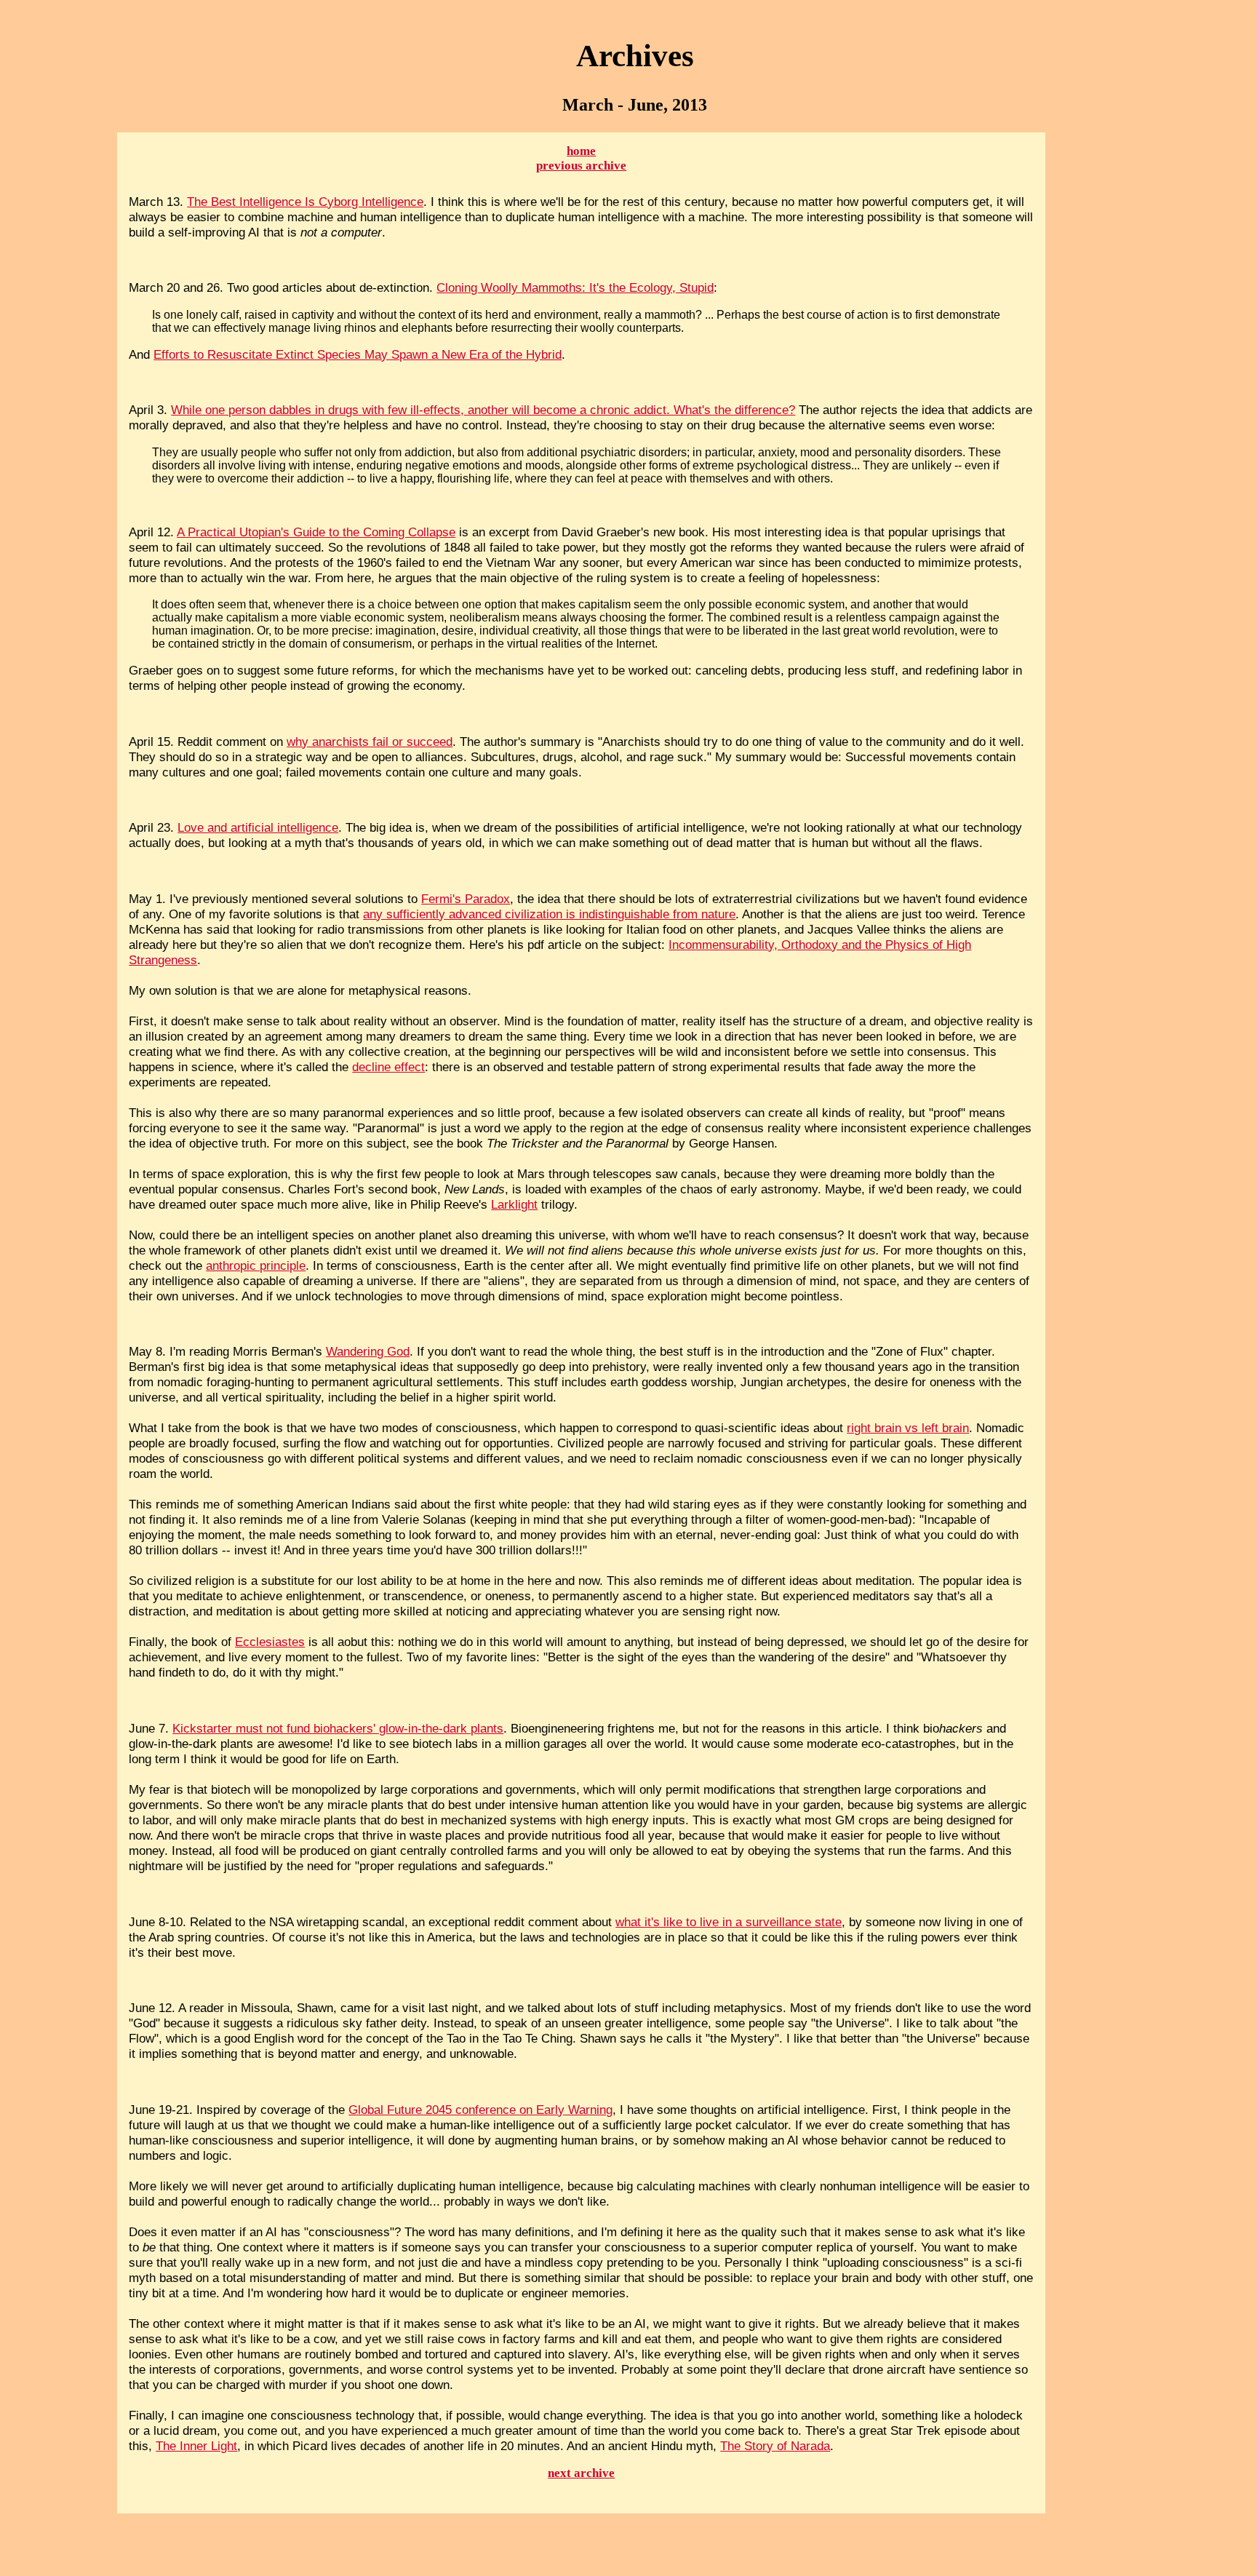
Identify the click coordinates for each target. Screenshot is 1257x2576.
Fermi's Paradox (466, 899)
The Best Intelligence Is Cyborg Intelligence (305, 202)
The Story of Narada (775, 2446)
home (581, 151)
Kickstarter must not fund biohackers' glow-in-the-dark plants (338, 1728)
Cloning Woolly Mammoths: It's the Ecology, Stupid (575, 287)
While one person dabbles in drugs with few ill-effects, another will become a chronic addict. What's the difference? (483, 410)
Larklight (514, 1204)
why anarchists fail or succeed (370, 742)
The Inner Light (196, 2446)
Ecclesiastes (270, 1642)
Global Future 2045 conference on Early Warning (480, 2110)
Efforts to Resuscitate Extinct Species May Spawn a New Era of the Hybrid (358, 354)
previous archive (581, 166)
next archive (581, 2473)
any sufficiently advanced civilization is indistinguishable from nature (549, 914)
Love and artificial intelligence (258, 827)
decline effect (388, 1067)
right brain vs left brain (908, 1428)
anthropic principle (256, 1265)
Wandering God (368, 1351)
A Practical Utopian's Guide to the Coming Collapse (316, 532)
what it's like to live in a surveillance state (729, 1922)
